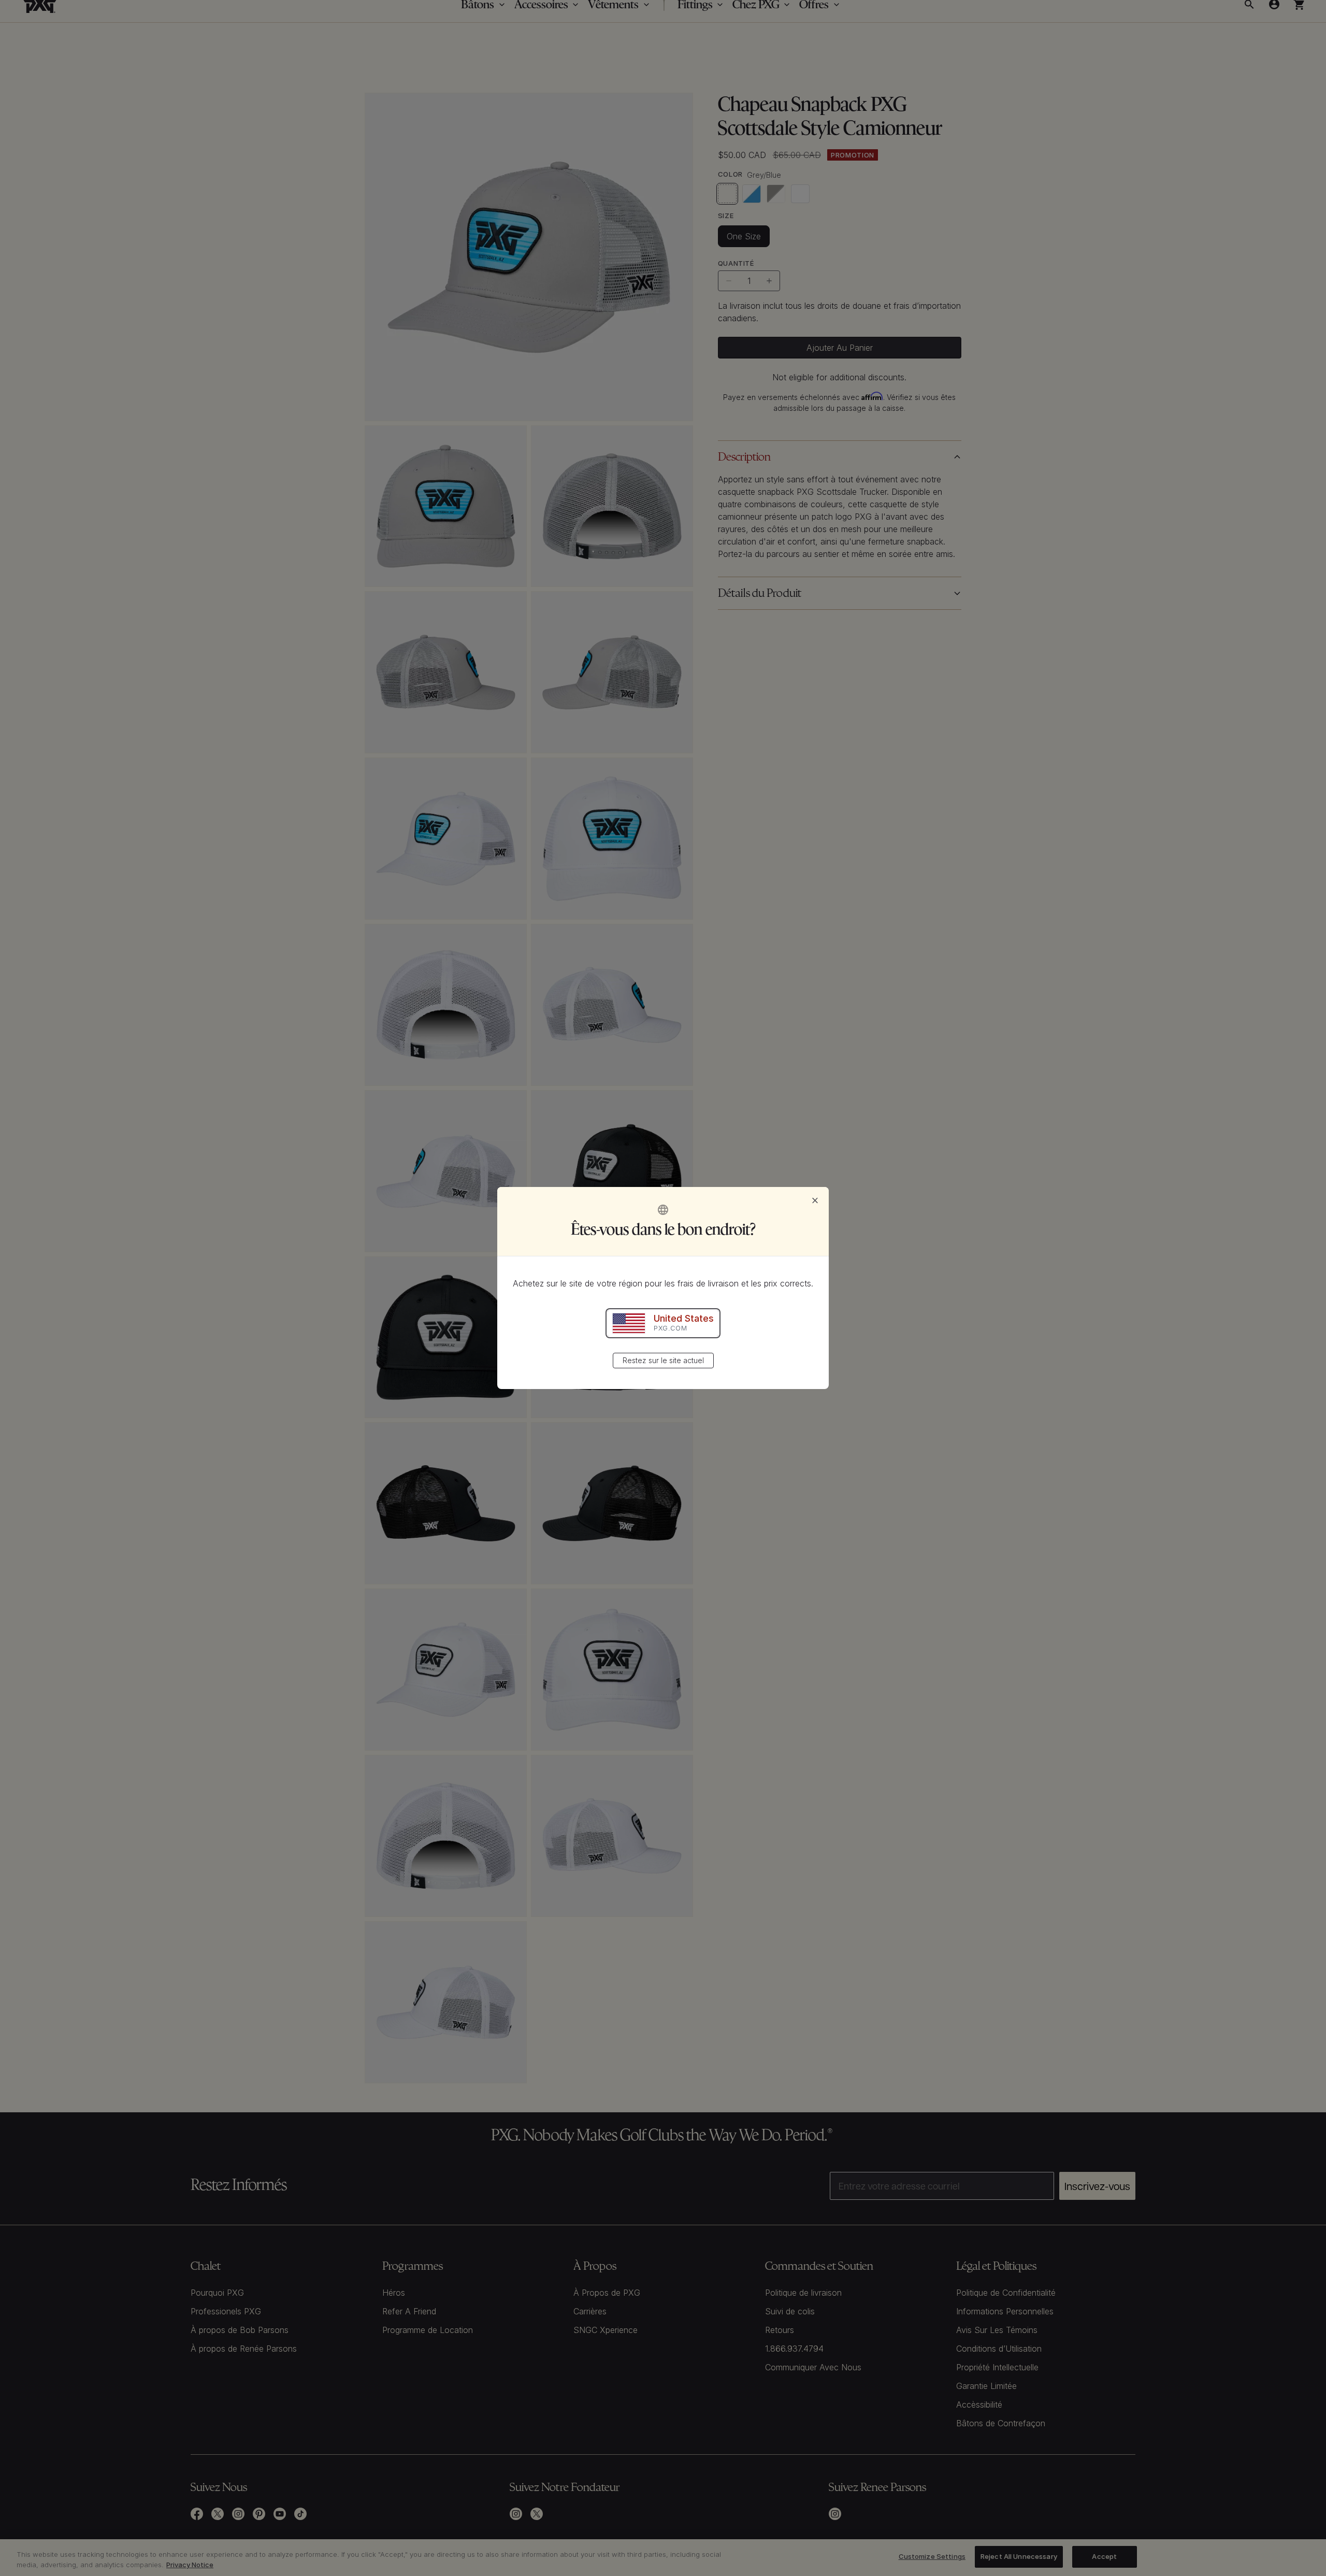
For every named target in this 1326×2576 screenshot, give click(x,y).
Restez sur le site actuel (663, 1360)
